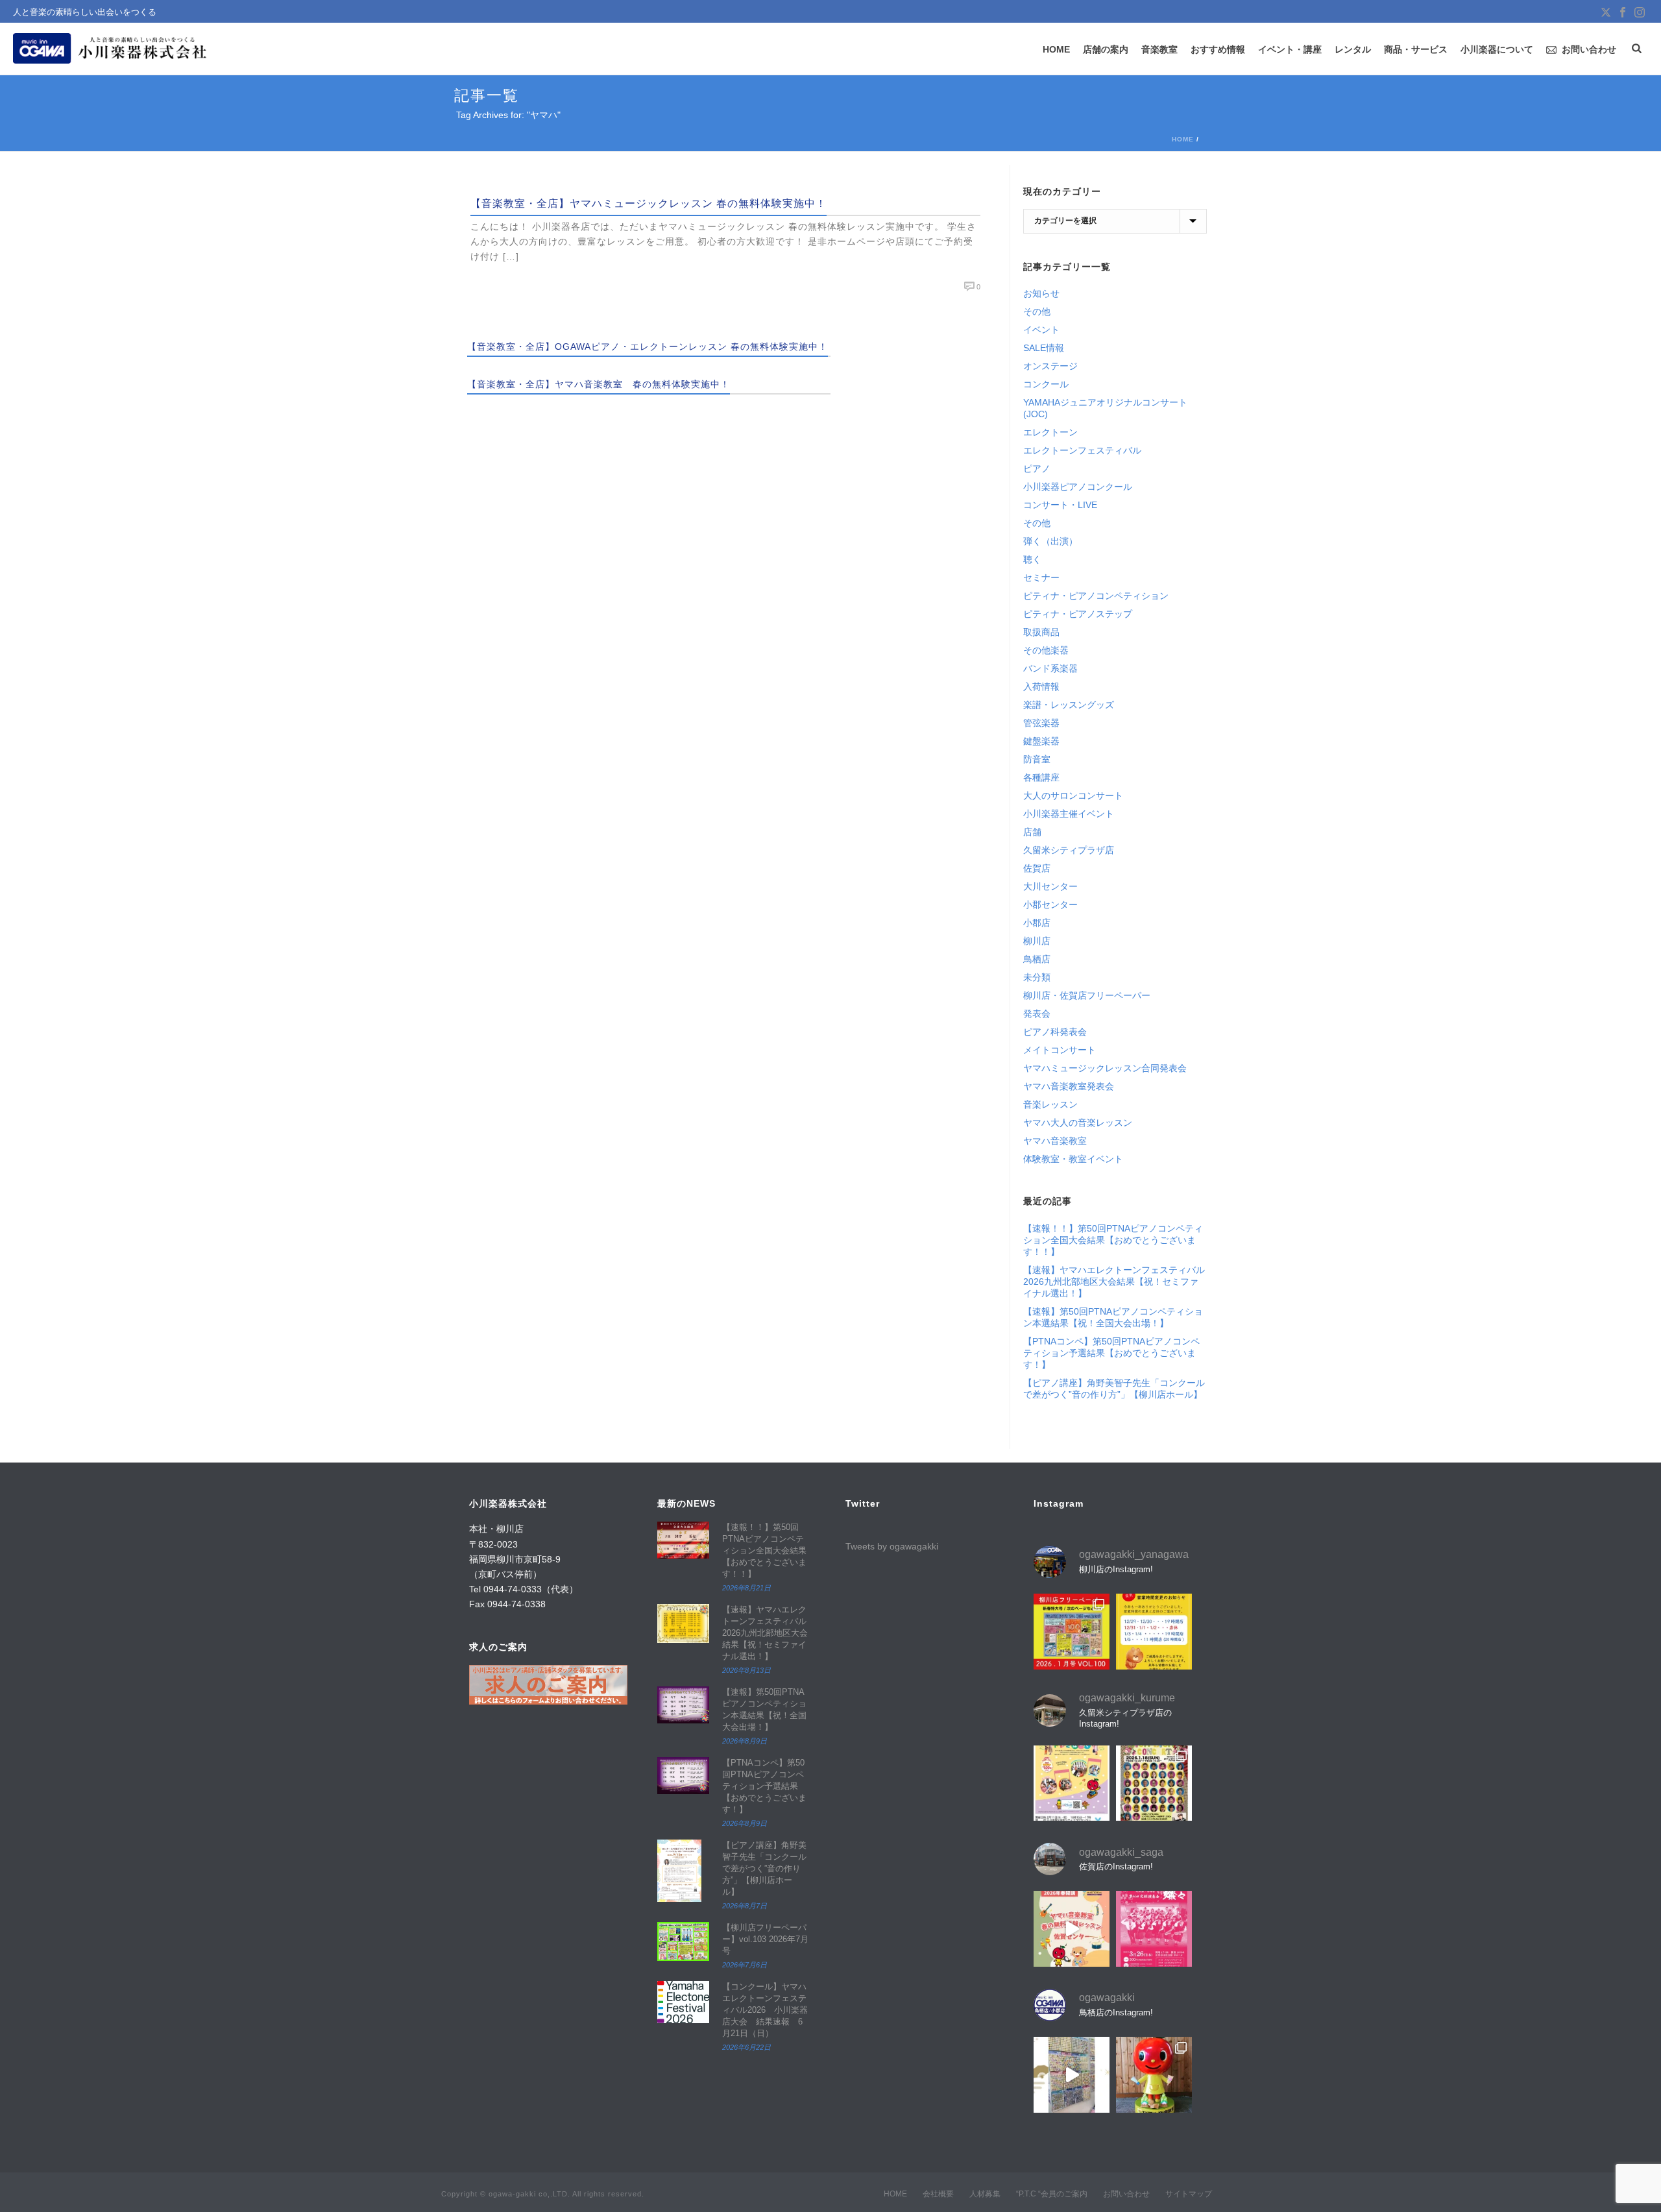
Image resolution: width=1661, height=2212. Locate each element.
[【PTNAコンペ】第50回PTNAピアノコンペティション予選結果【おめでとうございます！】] (683, 1776)
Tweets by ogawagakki (892, 1546)
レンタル (1353, 49)
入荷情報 (1041, 687)
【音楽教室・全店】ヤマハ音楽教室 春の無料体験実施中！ (599, 384)
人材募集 (985, 2194)
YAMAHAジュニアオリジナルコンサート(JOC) (1105, 408)
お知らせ (1041, 293)
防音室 (1037, 759)
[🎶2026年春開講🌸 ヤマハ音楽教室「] (1072, 1929)
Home (1183, 139)
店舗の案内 (1106, 49)
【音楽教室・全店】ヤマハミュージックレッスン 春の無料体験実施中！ (649, 203)
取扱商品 (1041, 632)
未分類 (1037, 977)
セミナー (1041, 577)
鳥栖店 (1037, 959)
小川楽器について (1497, 49)
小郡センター (1050, 905)
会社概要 (938, 2194)
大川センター (1050, 886)
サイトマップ (1189, 2194)
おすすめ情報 (1218, 49)
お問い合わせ (1589, 49)
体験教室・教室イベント (1073, 1159)
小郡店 (1037, 923)
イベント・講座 (1290, 49)
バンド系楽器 (1050, 668)
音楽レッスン (1050, 1104)
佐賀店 (1037, 868)
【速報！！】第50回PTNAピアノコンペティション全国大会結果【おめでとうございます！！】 (1113, 1240)
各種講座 (1041, 777)
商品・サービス (1416, 49)
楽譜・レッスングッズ (1069, 705)
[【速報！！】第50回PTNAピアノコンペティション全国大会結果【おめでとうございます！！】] (683, 1540)
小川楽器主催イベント (1069, 814)
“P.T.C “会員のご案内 (1052, 2194)
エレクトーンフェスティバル (1082, 450)
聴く (1032, 559)
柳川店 (1037, 941)
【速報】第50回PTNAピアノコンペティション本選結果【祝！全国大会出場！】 (1113, 1317)
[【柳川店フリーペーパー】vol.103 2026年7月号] (683, 1941)
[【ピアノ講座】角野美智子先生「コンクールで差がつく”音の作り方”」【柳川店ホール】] (683, 1871)
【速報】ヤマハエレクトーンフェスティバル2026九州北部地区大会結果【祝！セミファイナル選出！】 (1114, 1282)
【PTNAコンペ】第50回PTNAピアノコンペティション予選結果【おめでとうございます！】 (1111, 1353)
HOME (1056, 49)
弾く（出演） (1050, 541)
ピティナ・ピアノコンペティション (1096, 596)
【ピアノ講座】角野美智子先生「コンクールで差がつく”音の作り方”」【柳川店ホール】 (1114, 1389)
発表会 (1037, 1014)
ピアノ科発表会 (1055, 1032)
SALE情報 (1044, 348)
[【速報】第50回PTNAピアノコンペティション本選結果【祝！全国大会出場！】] (683, 1705)
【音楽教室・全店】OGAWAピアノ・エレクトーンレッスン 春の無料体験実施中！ (648, 346)
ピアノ (1037, 468)
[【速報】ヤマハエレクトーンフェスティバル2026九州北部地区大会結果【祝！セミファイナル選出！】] (683, 1623)
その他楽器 (1046, 650)
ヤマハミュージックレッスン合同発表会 (1105, 1068)
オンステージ (1050, 366)
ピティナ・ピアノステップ (1078, 614)
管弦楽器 (1041, 723)
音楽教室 (1159, 49)
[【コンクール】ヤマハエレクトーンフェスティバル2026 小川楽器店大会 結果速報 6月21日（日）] (683, 2002)
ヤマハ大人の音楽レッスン (1078, 1123)
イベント (1041, 330)
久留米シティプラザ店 (1069, 850)
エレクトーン (1050, 432)
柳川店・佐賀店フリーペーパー (1087, 995)
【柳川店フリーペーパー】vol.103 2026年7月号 (765, 1939)
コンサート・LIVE (1060, 505)
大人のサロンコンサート (1073, 796)
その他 (1037, 311)
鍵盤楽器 (1041, 741)
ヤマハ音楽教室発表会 (1069, 1086)
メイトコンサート (1060, 1050)
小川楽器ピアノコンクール (1078, 487)
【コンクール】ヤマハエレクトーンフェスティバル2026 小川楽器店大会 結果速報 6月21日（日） (765, 2010)
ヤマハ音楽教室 (1055, 1141)
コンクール (1046, 384)
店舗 (1032, 832)
